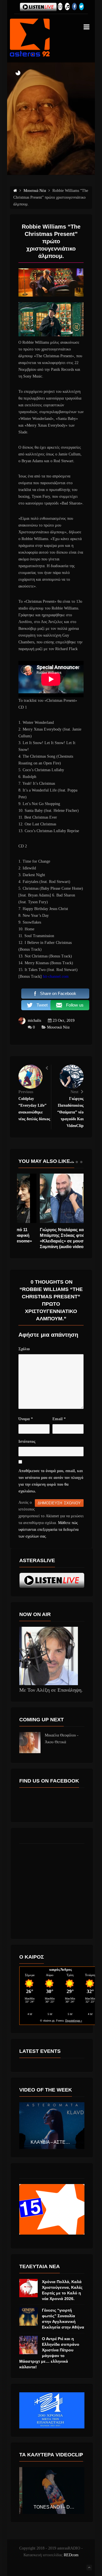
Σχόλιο (24, 1349)
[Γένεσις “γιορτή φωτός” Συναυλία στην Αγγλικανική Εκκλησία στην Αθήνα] (28, 2317)
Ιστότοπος (27, 1442)
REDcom (71, 2555)
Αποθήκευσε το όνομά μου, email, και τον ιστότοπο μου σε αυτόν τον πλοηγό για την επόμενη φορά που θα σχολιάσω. (51, 1481)
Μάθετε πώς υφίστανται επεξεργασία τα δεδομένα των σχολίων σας (48, 1530)
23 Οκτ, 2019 (64, 1020)
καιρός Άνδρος (60, 1969)
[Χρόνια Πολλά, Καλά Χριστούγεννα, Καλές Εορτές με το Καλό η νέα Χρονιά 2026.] (28, 2288)
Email (59, 1419)
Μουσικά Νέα (58, 1027)
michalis (34, 1020)
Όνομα (26, 1419)
